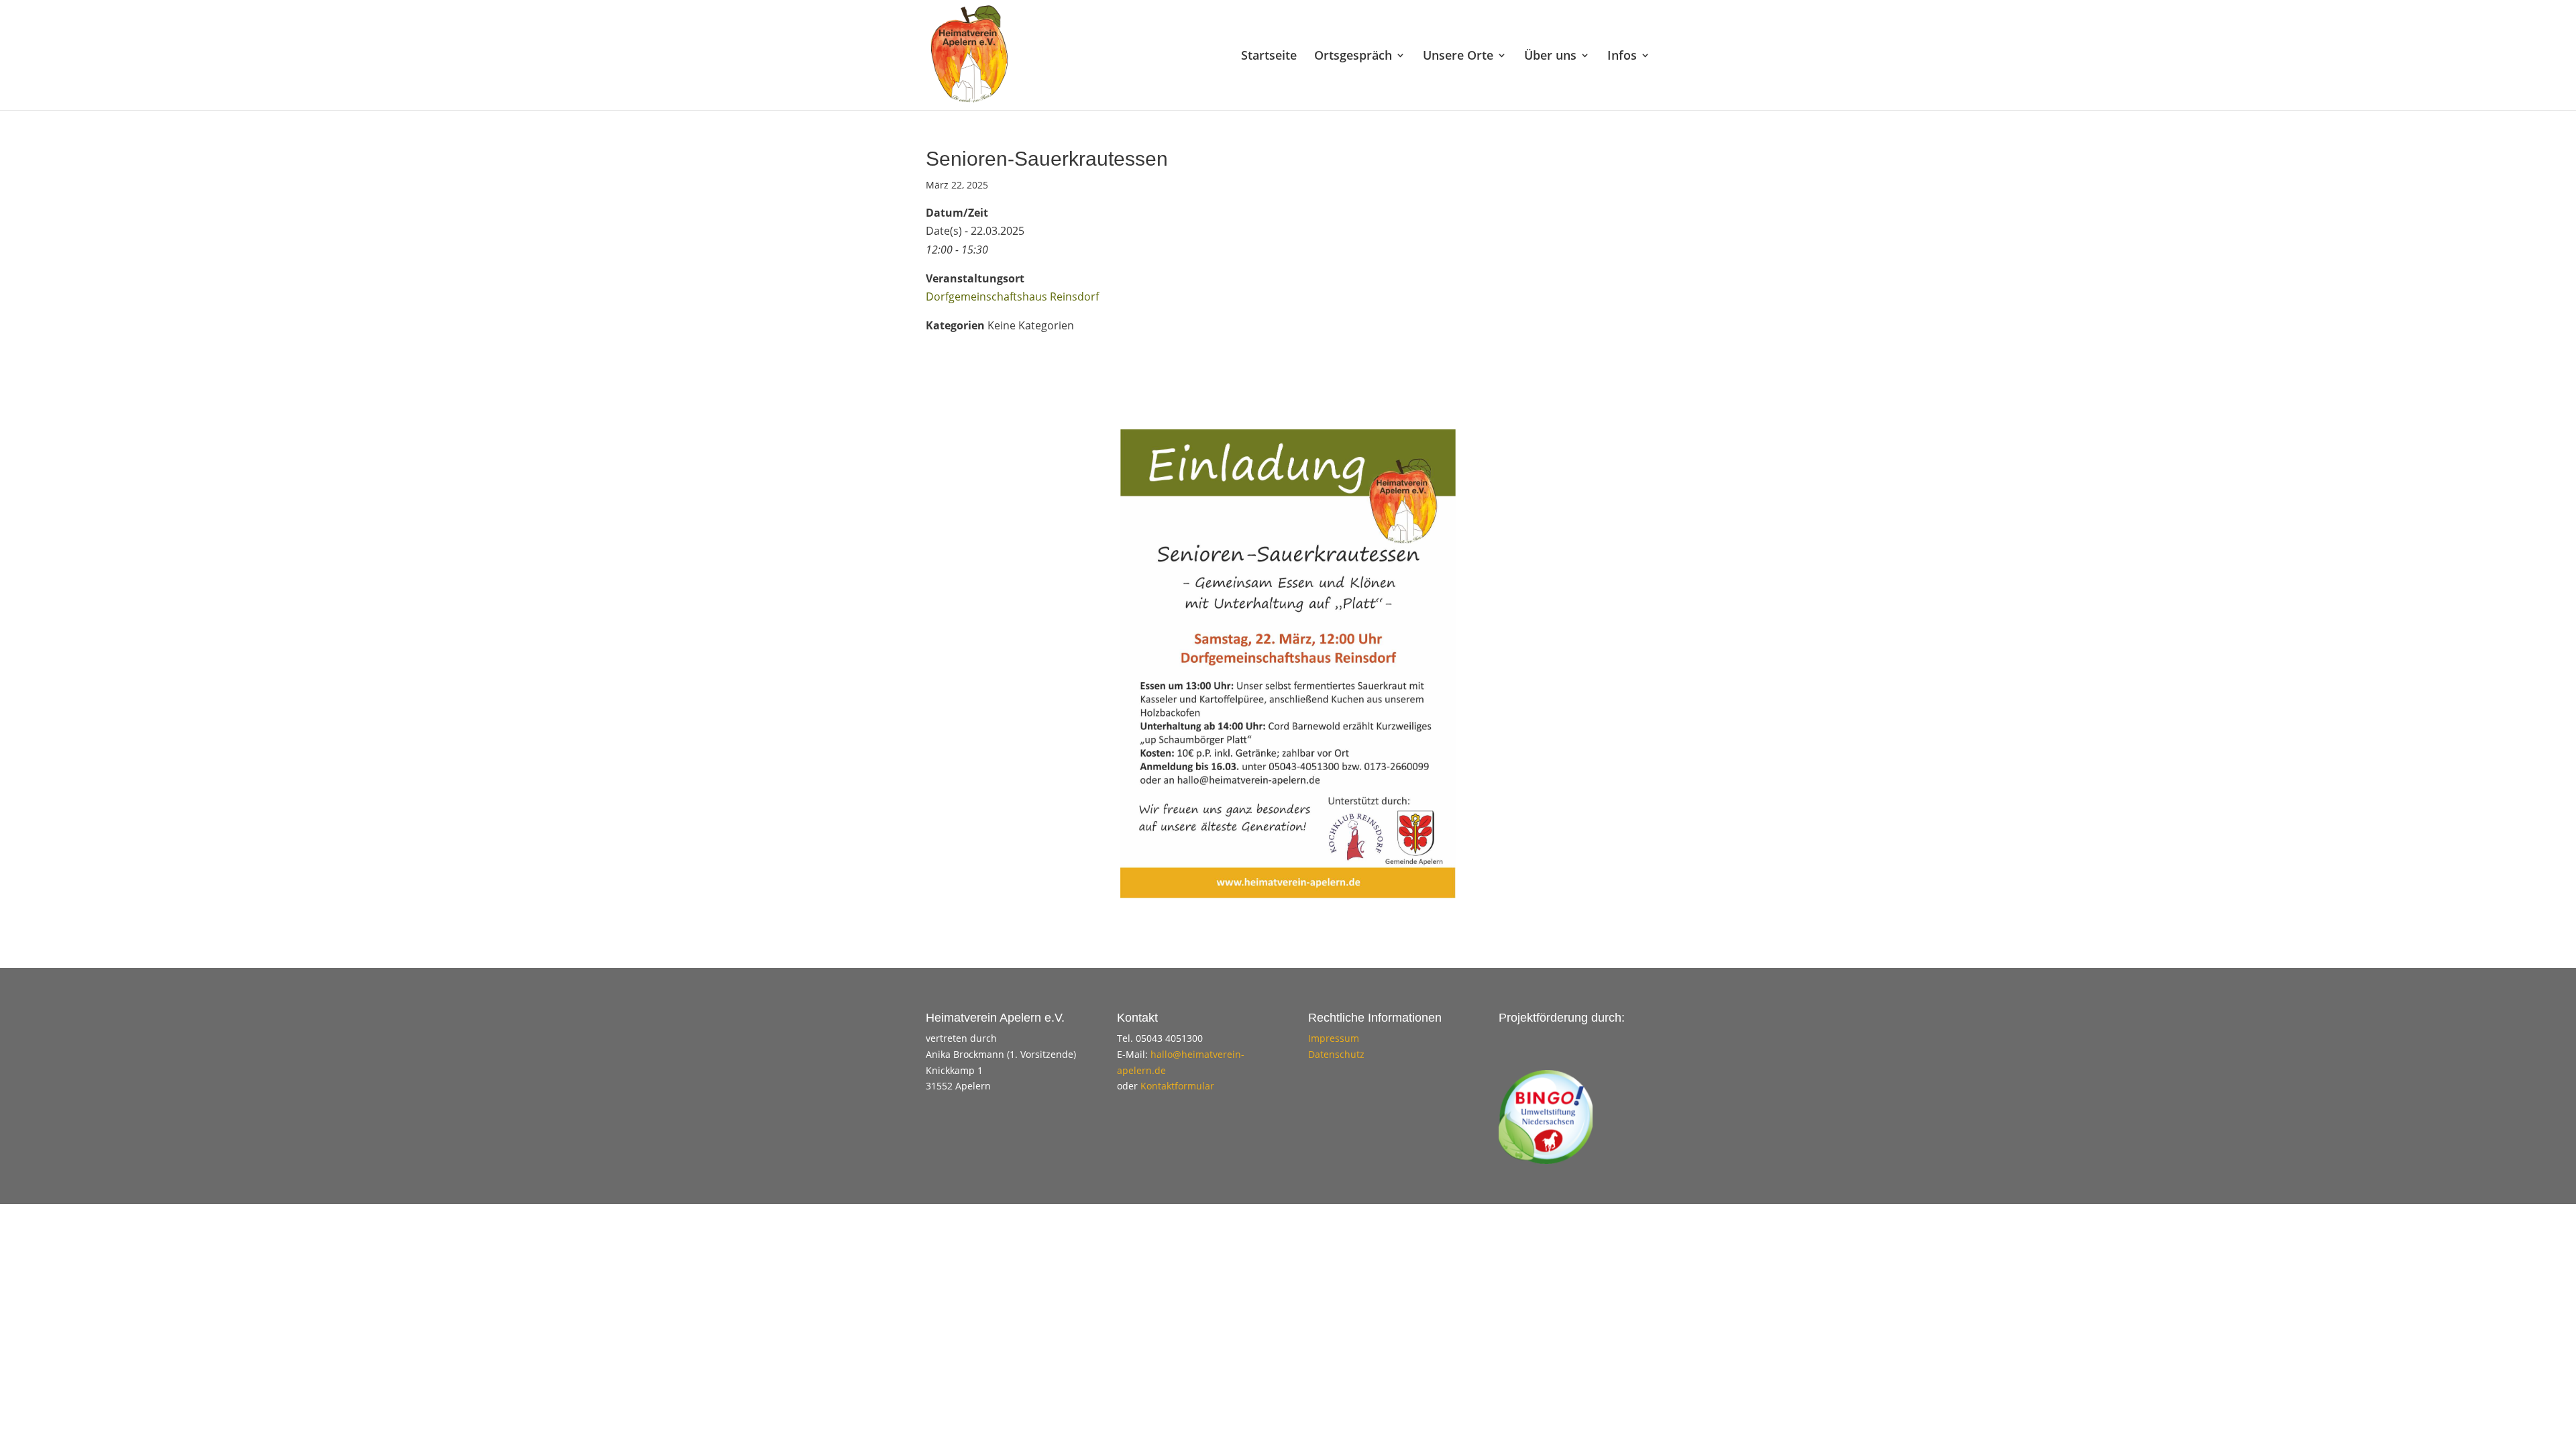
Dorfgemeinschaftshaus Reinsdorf (1012, 297)
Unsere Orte (1458, 57)
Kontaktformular (1177, 1086)
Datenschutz (1336, 1054)
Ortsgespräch (1353, 57)
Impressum (1334, 1038)
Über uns (1550, 57)
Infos (1622, 57)
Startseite (1269, 57)
